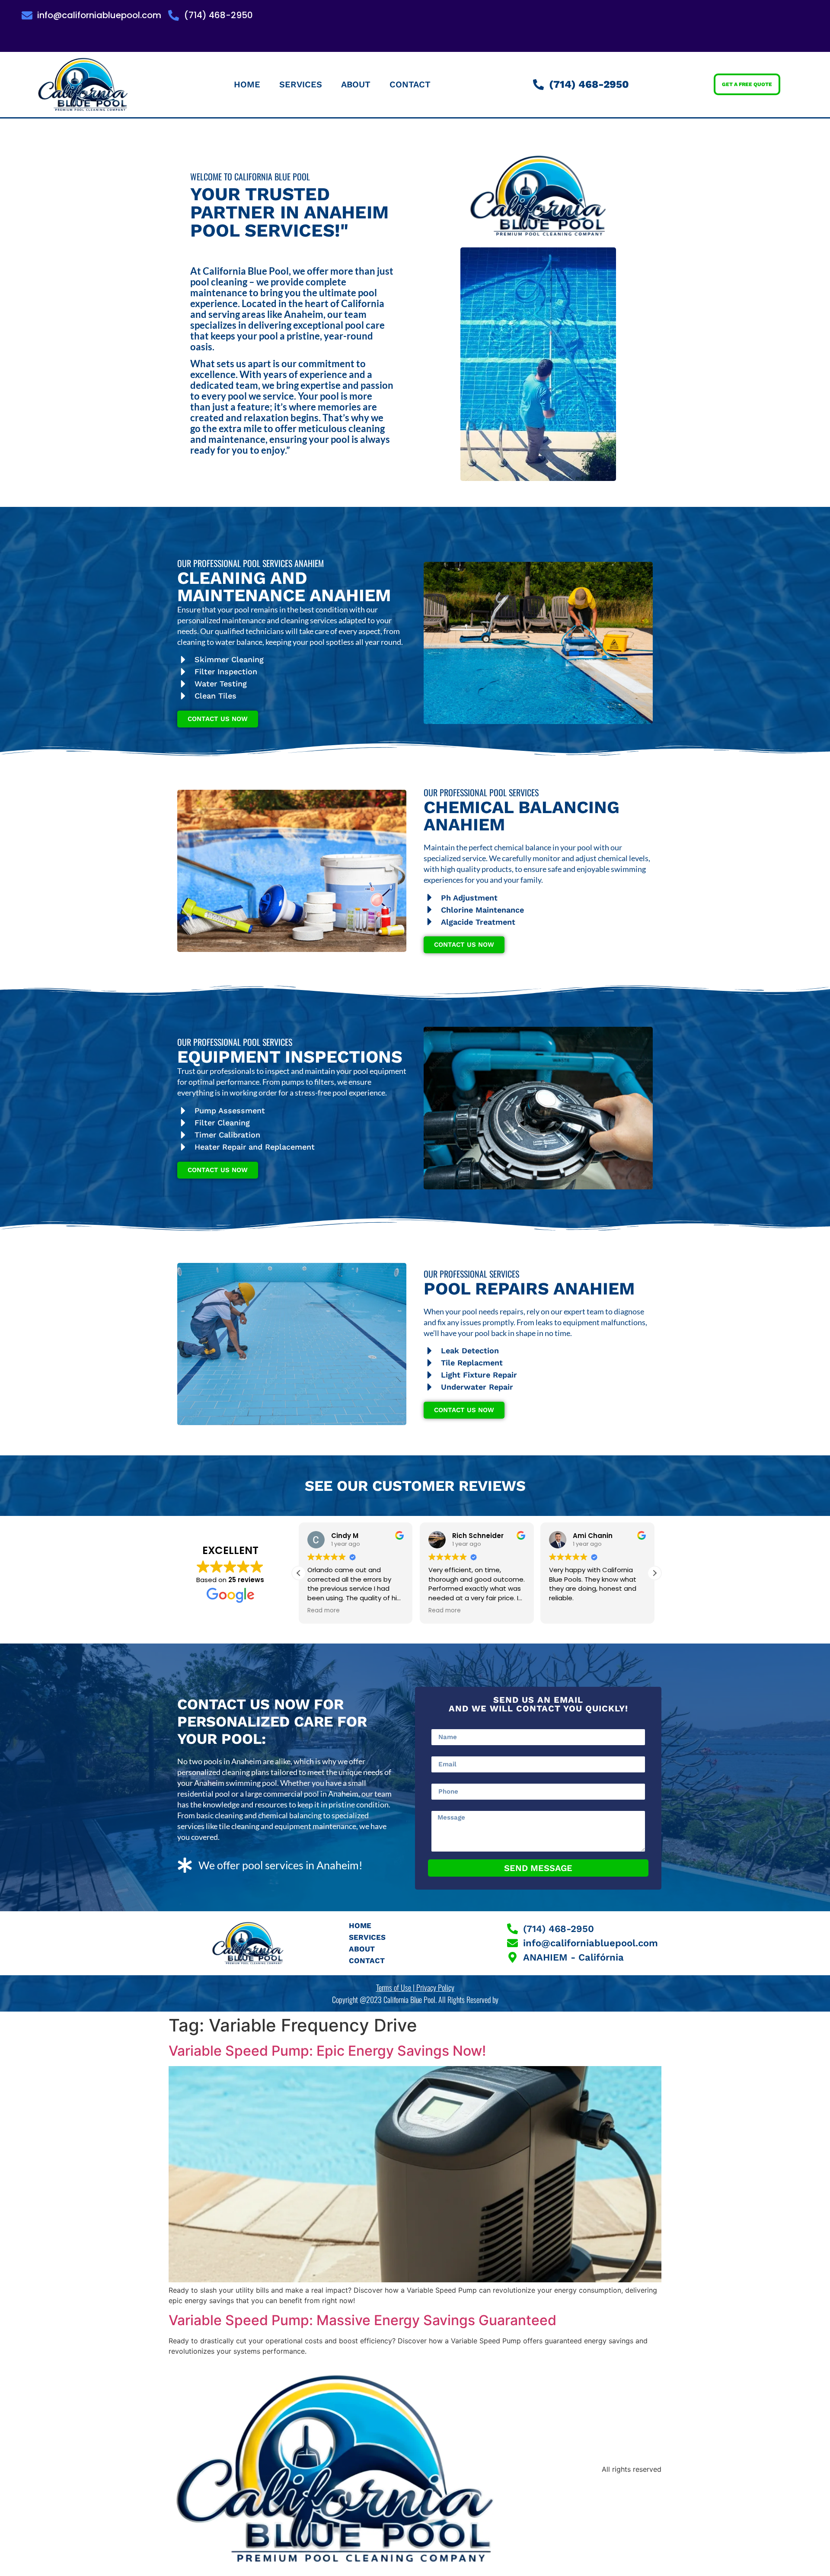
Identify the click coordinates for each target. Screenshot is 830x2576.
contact (410, 84)
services (301, 84)
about (356, 84)
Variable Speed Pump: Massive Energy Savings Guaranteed (362, 2320)
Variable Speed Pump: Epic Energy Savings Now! (327, 2051)
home (247, 84)
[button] (654, 1573)
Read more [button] (324, 1611)
